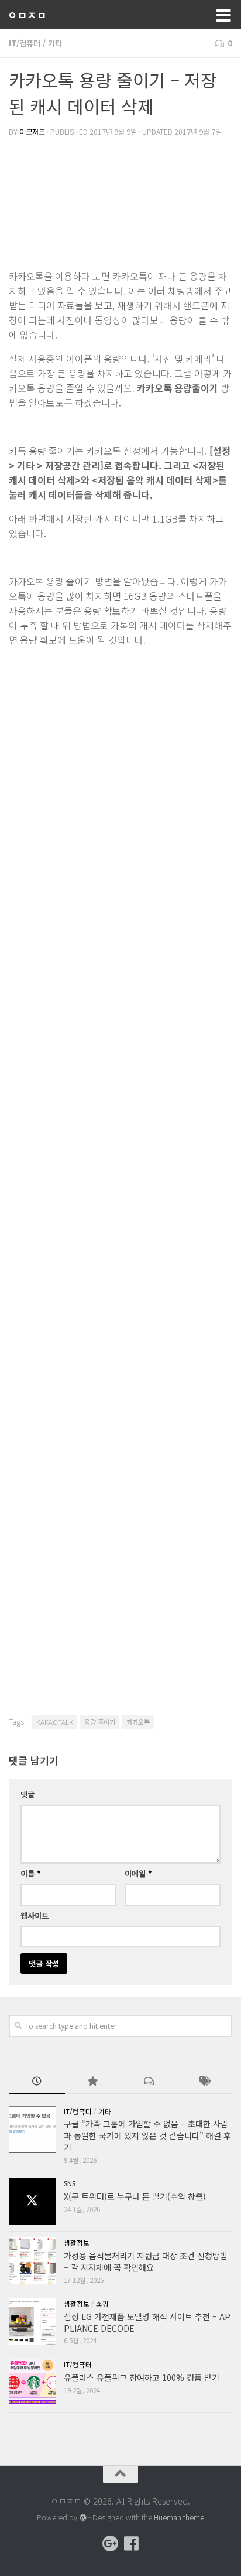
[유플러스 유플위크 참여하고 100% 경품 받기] (32, 2383)
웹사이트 (35, 1915)
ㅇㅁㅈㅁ (27, 15)
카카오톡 (138, 1722)
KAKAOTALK (55, 1722)
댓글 (27, 1794)
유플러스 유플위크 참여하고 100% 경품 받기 (142, 2377)
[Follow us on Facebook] (131, 2544)
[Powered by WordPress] (82, 2518)
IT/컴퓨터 (25, 43)
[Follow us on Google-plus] (110, 2544)
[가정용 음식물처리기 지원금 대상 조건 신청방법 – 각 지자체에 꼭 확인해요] (32, 2261)
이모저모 (32, 132)
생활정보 (77, 2243)
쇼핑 (102, 2304)
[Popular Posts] (93, 2082)
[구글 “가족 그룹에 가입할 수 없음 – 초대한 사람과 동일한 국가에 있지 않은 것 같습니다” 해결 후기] (32, 2130)
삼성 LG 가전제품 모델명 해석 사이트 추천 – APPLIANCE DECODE (147, 2322)
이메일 (138, 1873)
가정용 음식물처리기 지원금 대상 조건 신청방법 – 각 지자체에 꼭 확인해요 (146, 2261)
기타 (55, 43)
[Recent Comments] (149, 2082)
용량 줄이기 (100, 1722)
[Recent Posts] (37, 2082)
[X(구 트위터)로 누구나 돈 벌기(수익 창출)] (32, 2202)
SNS (70, 2183)
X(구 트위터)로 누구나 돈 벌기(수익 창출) (135, 2196)
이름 (31, 1873)
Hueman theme (179, 2517)
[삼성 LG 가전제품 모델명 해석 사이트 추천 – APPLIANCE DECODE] (32, 2322)
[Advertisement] (120, 204)
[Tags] (205, 2082)
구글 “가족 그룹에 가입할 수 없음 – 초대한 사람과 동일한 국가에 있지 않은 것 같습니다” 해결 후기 (147, 2135)
